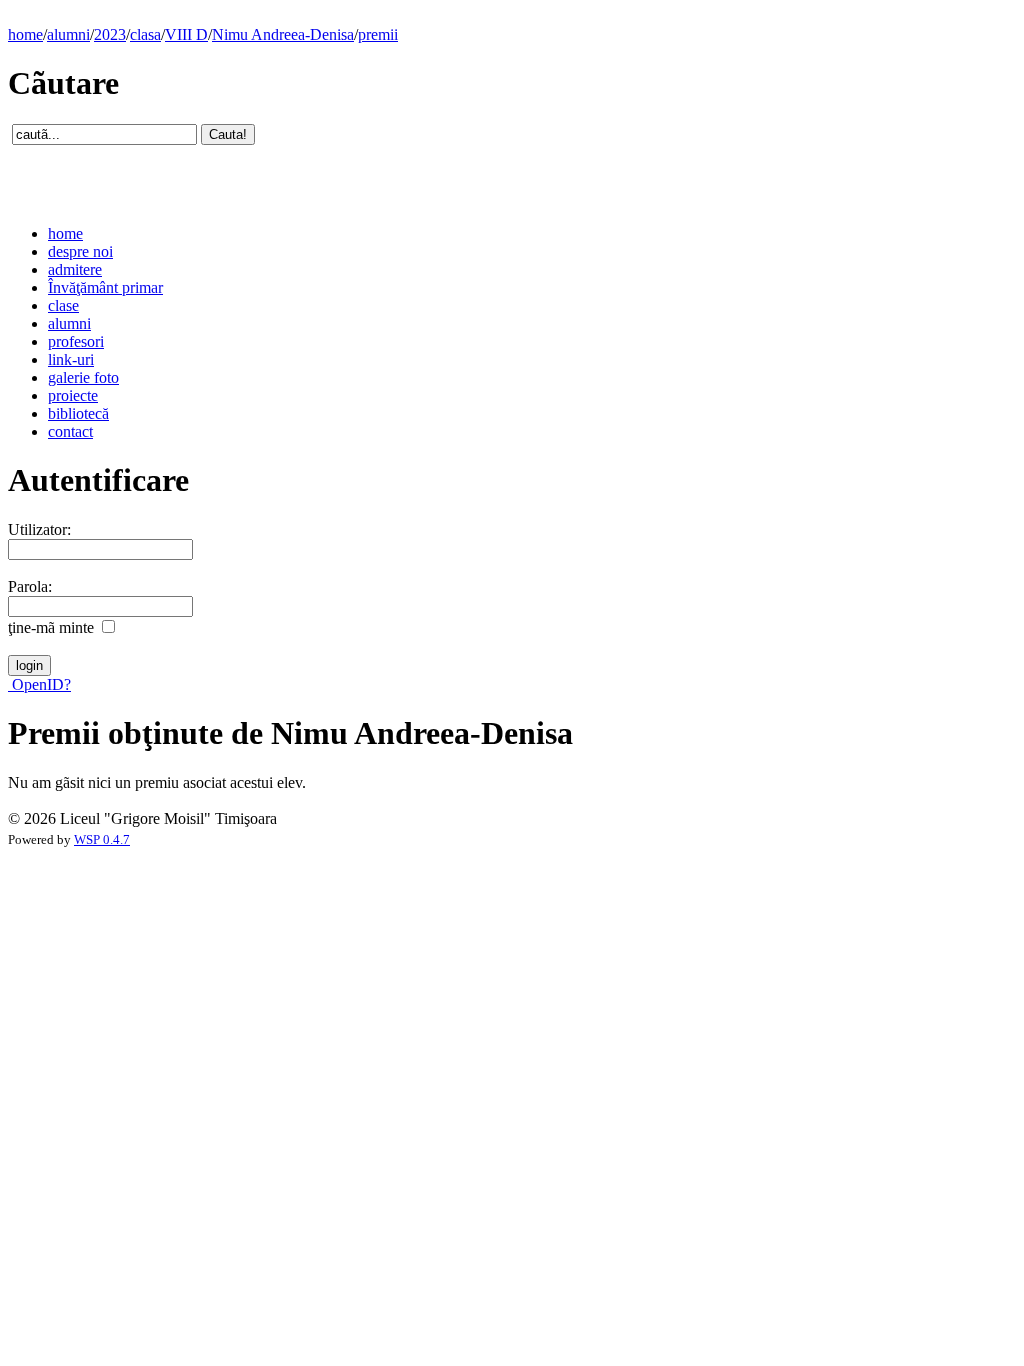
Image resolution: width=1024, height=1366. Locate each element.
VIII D (186, 34)
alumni (68, 34)
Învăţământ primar (105, 287)
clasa (145, 34)
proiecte (73, 395)
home (25, 34)
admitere (75, 269)
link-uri (71, 359)
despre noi (80, 251)
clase (63, 305)
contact (70, 431)
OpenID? (39, 684)
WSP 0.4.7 (102, 840)
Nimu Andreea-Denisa (283, 34)
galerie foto (83, 377)
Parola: (30, 586)
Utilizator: (39, 529)
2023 (110, 34)
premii (378, 34)
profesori (76, 341)
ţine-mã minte (51, 627)
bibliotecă (78, 413)
